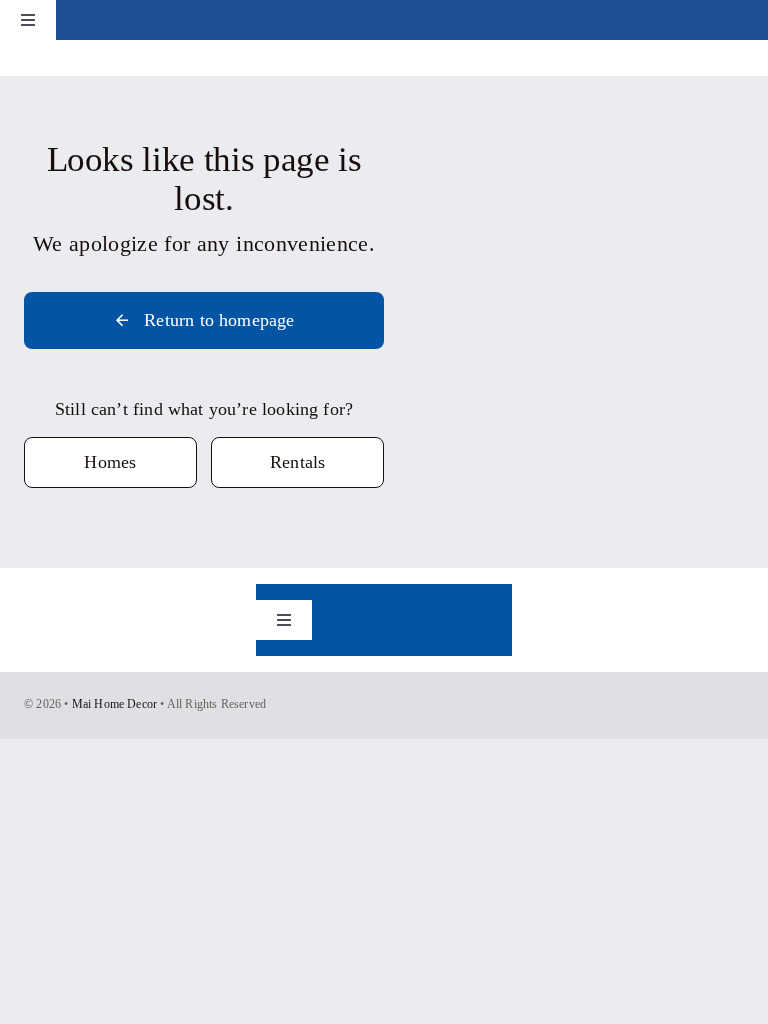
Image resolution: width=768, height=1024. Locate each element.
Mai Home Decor (115, 704)
